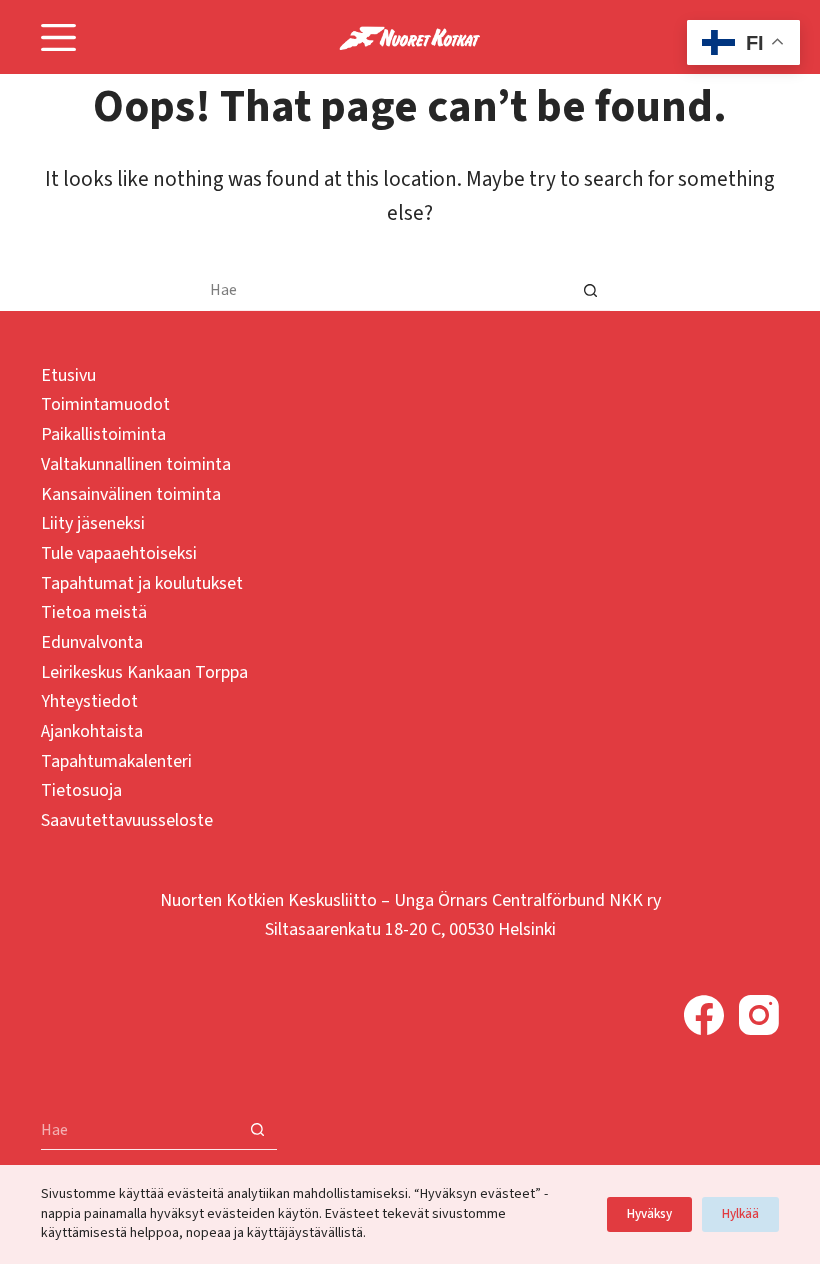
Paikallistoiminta (103, 434)
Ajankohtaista (92, 731)
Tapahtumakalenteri (116, 761)
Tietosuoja (81, 790)
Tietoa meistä (94, 612)
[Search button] (590, 291)
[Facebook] (704, 1015)
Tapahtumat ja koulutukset (142, 583)
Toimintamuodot (105, 404)
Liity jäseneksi (93, 523)
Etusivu (68, 375)
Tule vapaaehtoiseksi (119, 553)
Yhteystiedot (89, 701)
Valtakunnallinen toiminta (136, 464)
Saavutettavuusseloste (127, 820)
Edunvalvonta (92, 642)
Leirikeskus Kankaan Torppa (144, 672)
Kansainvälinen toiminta (131, 494)
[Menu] (58, 37)
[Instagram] (759, 1015)
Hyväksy (649, 1214)
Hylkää (740, 1214)
